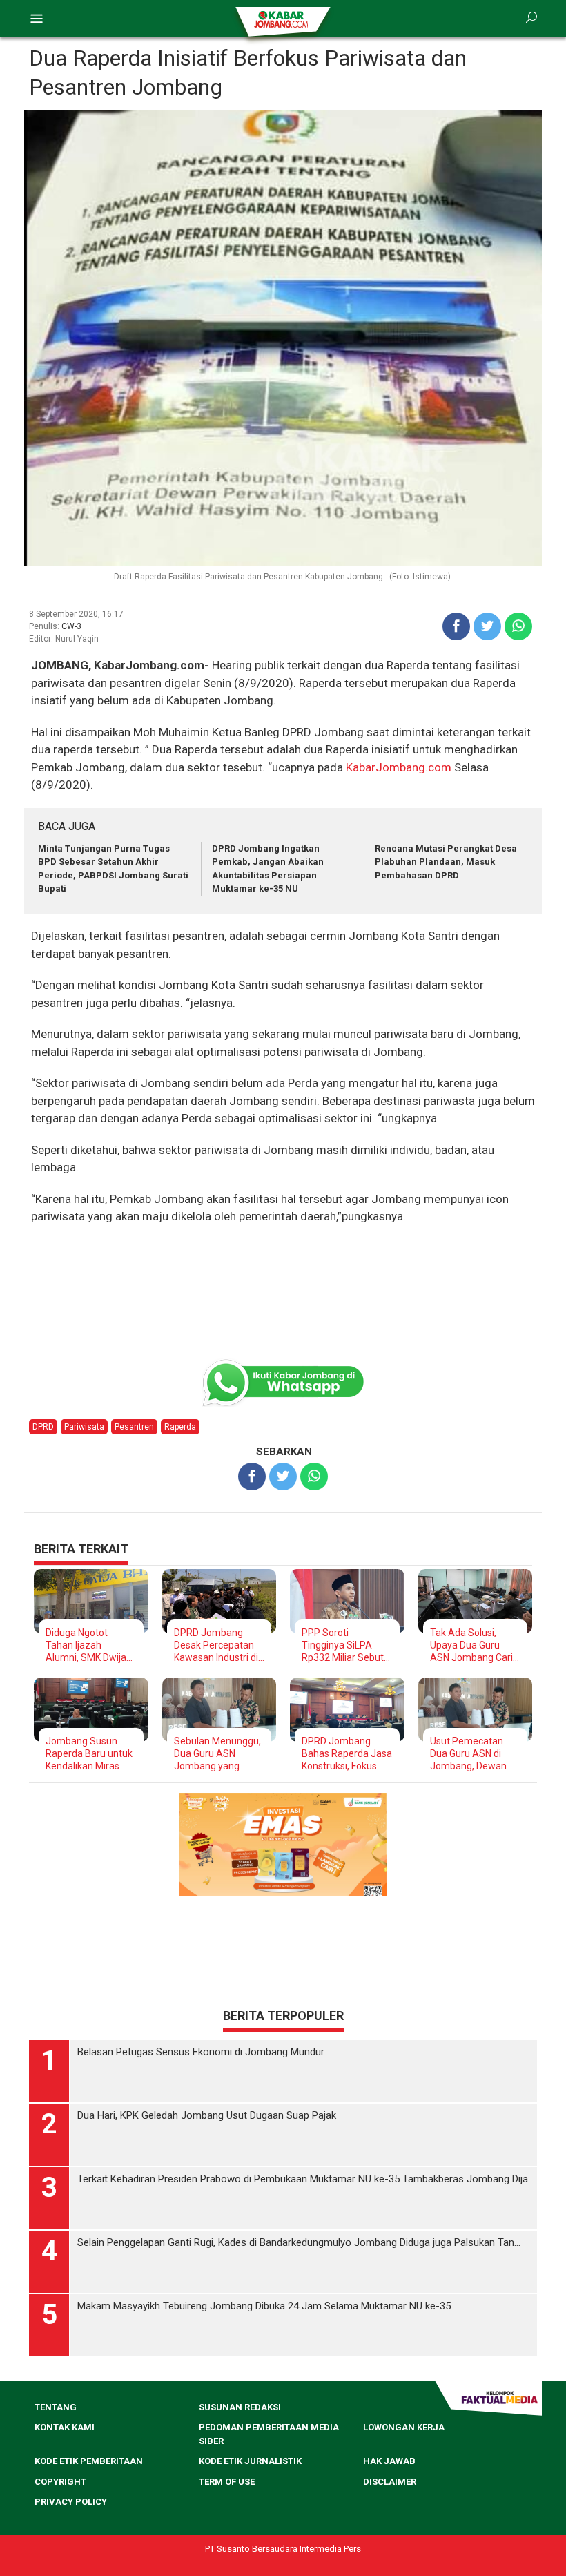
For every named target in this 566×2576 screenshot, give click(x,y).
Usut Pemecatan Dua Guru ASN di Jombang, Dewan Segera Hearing (468, 1754)
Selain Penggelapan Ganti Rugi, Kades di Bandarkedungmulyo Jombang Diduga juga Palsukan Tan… (299, 2243)
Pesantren (134, 1427)
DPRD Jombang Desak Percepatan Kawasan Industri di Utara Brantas (216, 1645)
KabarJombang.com (399, 767)
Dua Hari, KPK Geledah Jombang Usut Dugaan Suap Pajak (207, 2116)
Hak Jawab (389, 2462)
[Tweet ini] (487, 626)
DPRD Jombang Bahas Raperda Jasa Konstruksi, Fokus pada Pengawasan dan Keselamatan (347, 1754)
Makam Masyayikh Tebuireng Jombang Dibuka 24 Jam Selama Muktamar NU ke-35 (264, 2307)
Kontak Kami (65, 2428)
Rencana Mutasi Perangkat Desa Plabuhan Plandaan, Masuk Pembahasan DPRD (446, 862)
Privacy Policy (71, 2502)
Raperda (180, 1427)
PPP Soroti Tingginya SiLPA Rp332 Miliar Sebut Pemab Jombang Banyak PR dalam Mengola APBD (343, 1645)
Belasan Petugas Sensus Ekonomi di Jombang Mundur (201, 2053)
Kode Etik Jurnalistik (250, 2462)
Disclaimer (390, 2482)
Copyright (60, 2482)
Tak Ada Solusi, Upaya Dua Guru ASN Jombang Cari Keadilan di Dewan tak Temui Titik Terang (471, 1645)
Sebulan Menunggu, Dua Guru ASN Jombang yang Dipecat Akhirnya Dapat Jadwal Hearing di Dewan (217, 1754)
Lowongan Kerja (404, 2428)
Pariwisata (84, 1427)
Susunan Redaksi (240, 2408)
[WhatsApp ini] (518, 626)
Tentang (56, 2408)
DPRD (43, 1427)
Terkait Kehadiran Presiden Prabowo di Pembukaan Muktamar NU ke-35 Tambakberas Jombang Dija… (306, 2180)
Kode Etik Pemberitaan (89, 2462)
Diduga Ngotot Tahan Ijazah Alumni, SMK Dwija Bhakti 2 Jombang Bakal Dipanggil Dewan (86, 1645)
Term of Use (227, 2482)
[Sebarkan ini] (456, 626)
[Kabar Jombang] (282, 19)
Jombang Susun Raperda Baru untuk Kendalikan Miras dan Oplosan (89, 1754)
